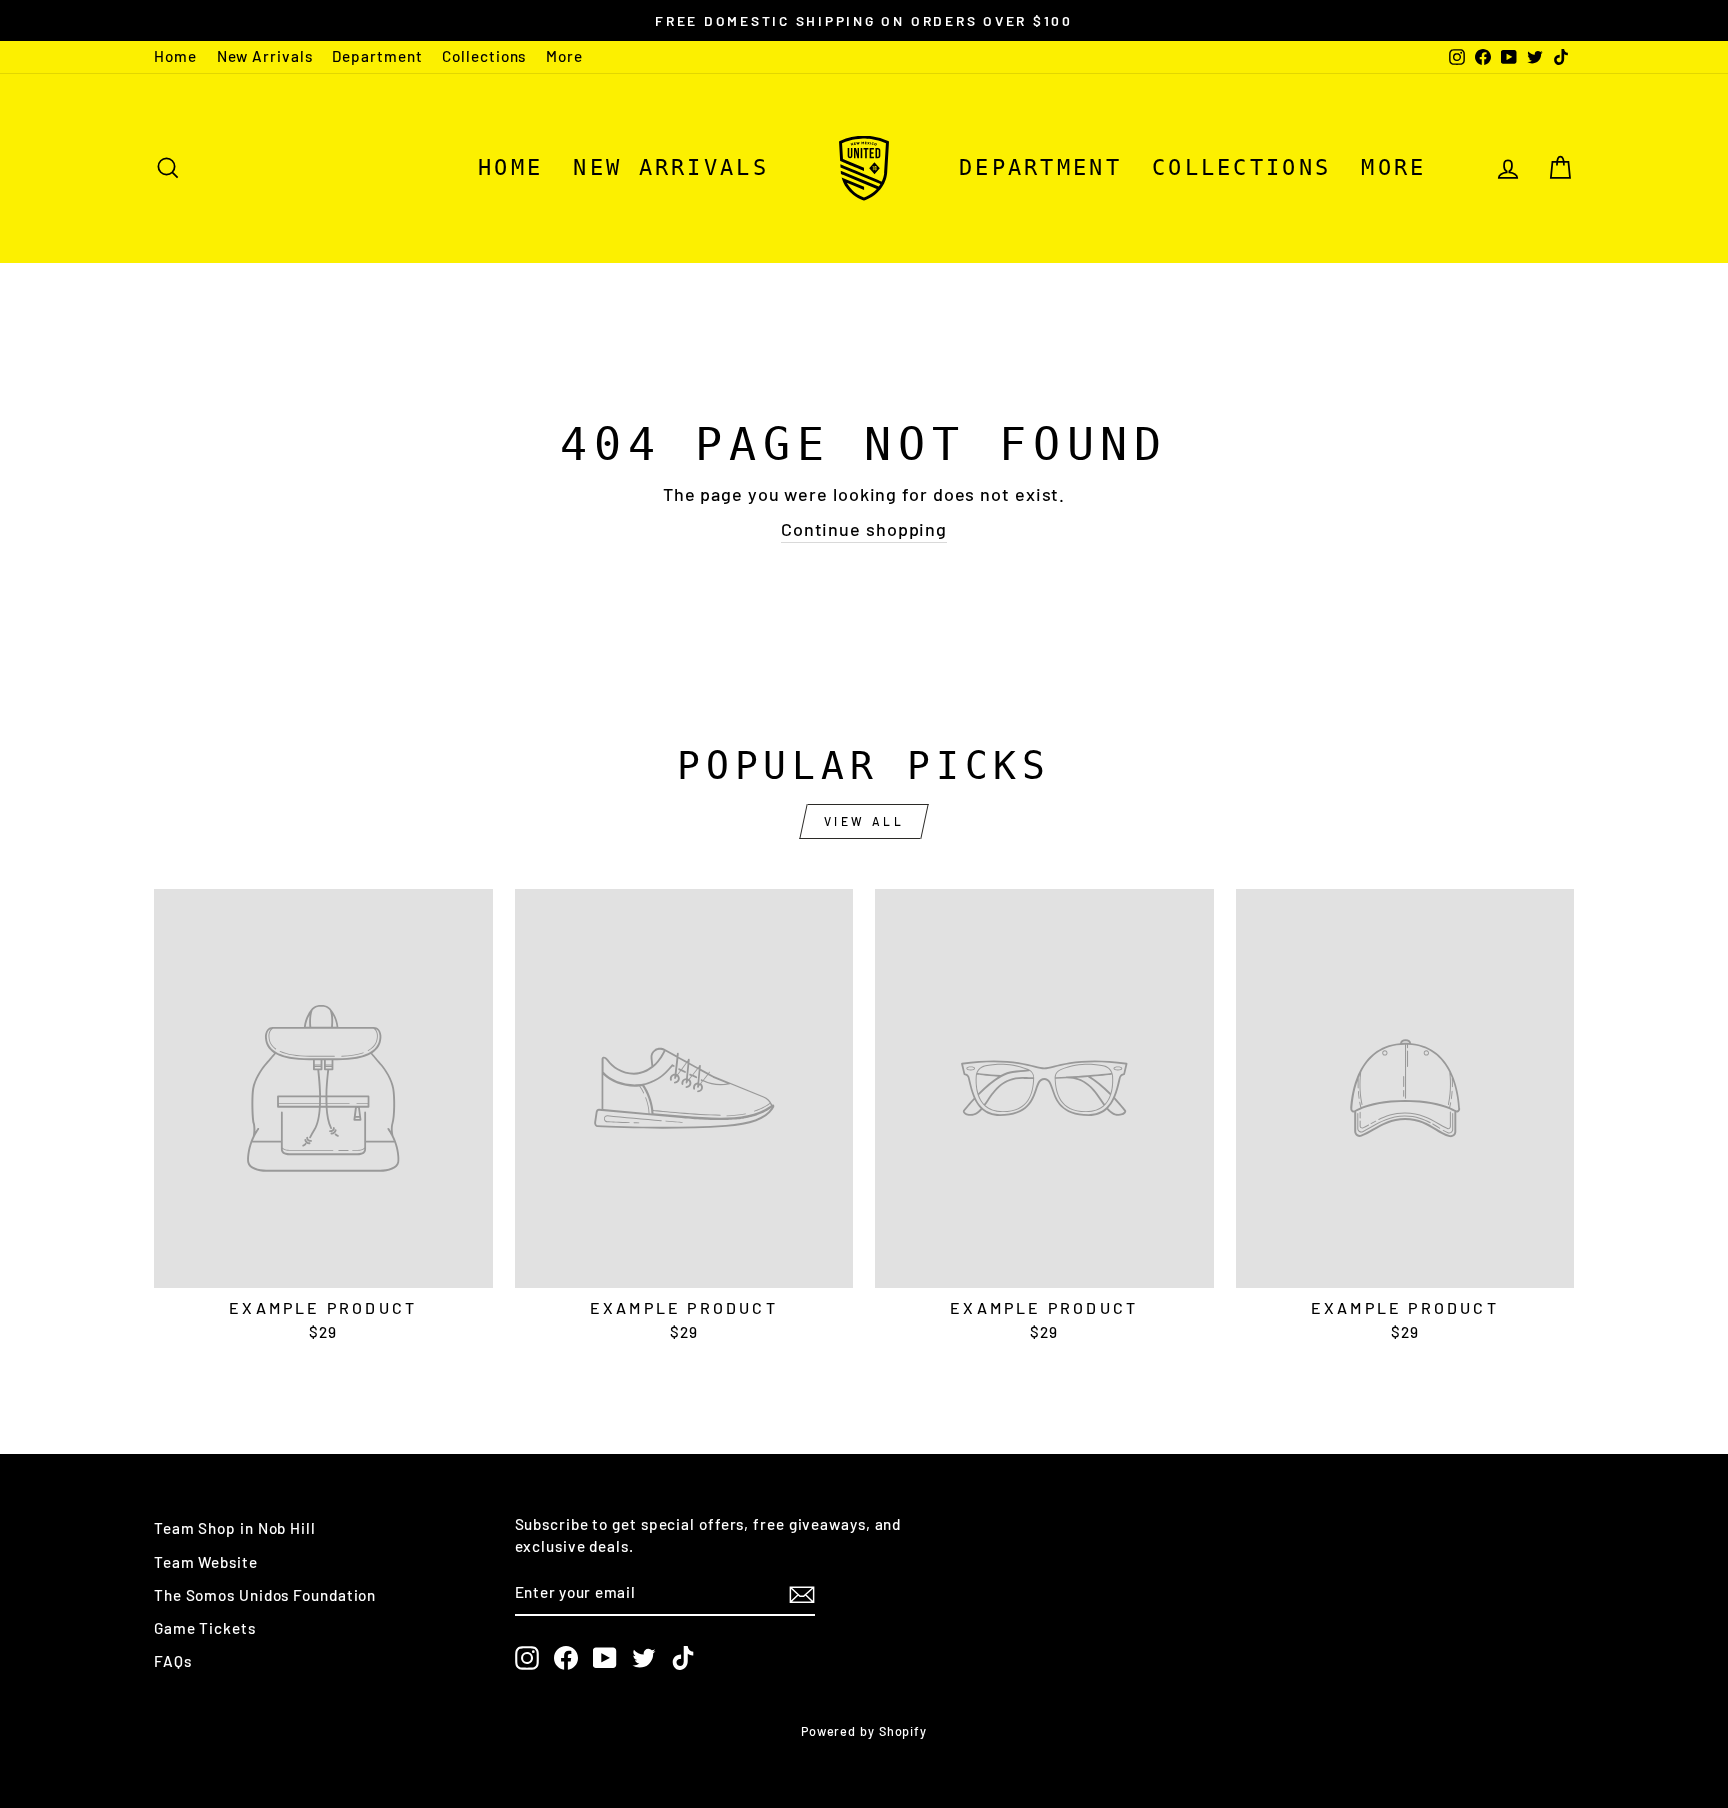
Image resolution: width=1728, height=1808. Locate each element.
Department (377, 56)
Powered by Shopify (864, 1731)
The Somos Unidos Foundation (265, 1595)
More (564, 56)
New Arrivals (265, 56)
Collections (484, 56)
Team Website (206, 1562)
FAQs (173, 1661)
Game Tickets (205, 1628)
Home (175, 56)
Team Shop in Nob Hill (235, 1528)
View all (864, 821)
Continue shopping (864, 529)
